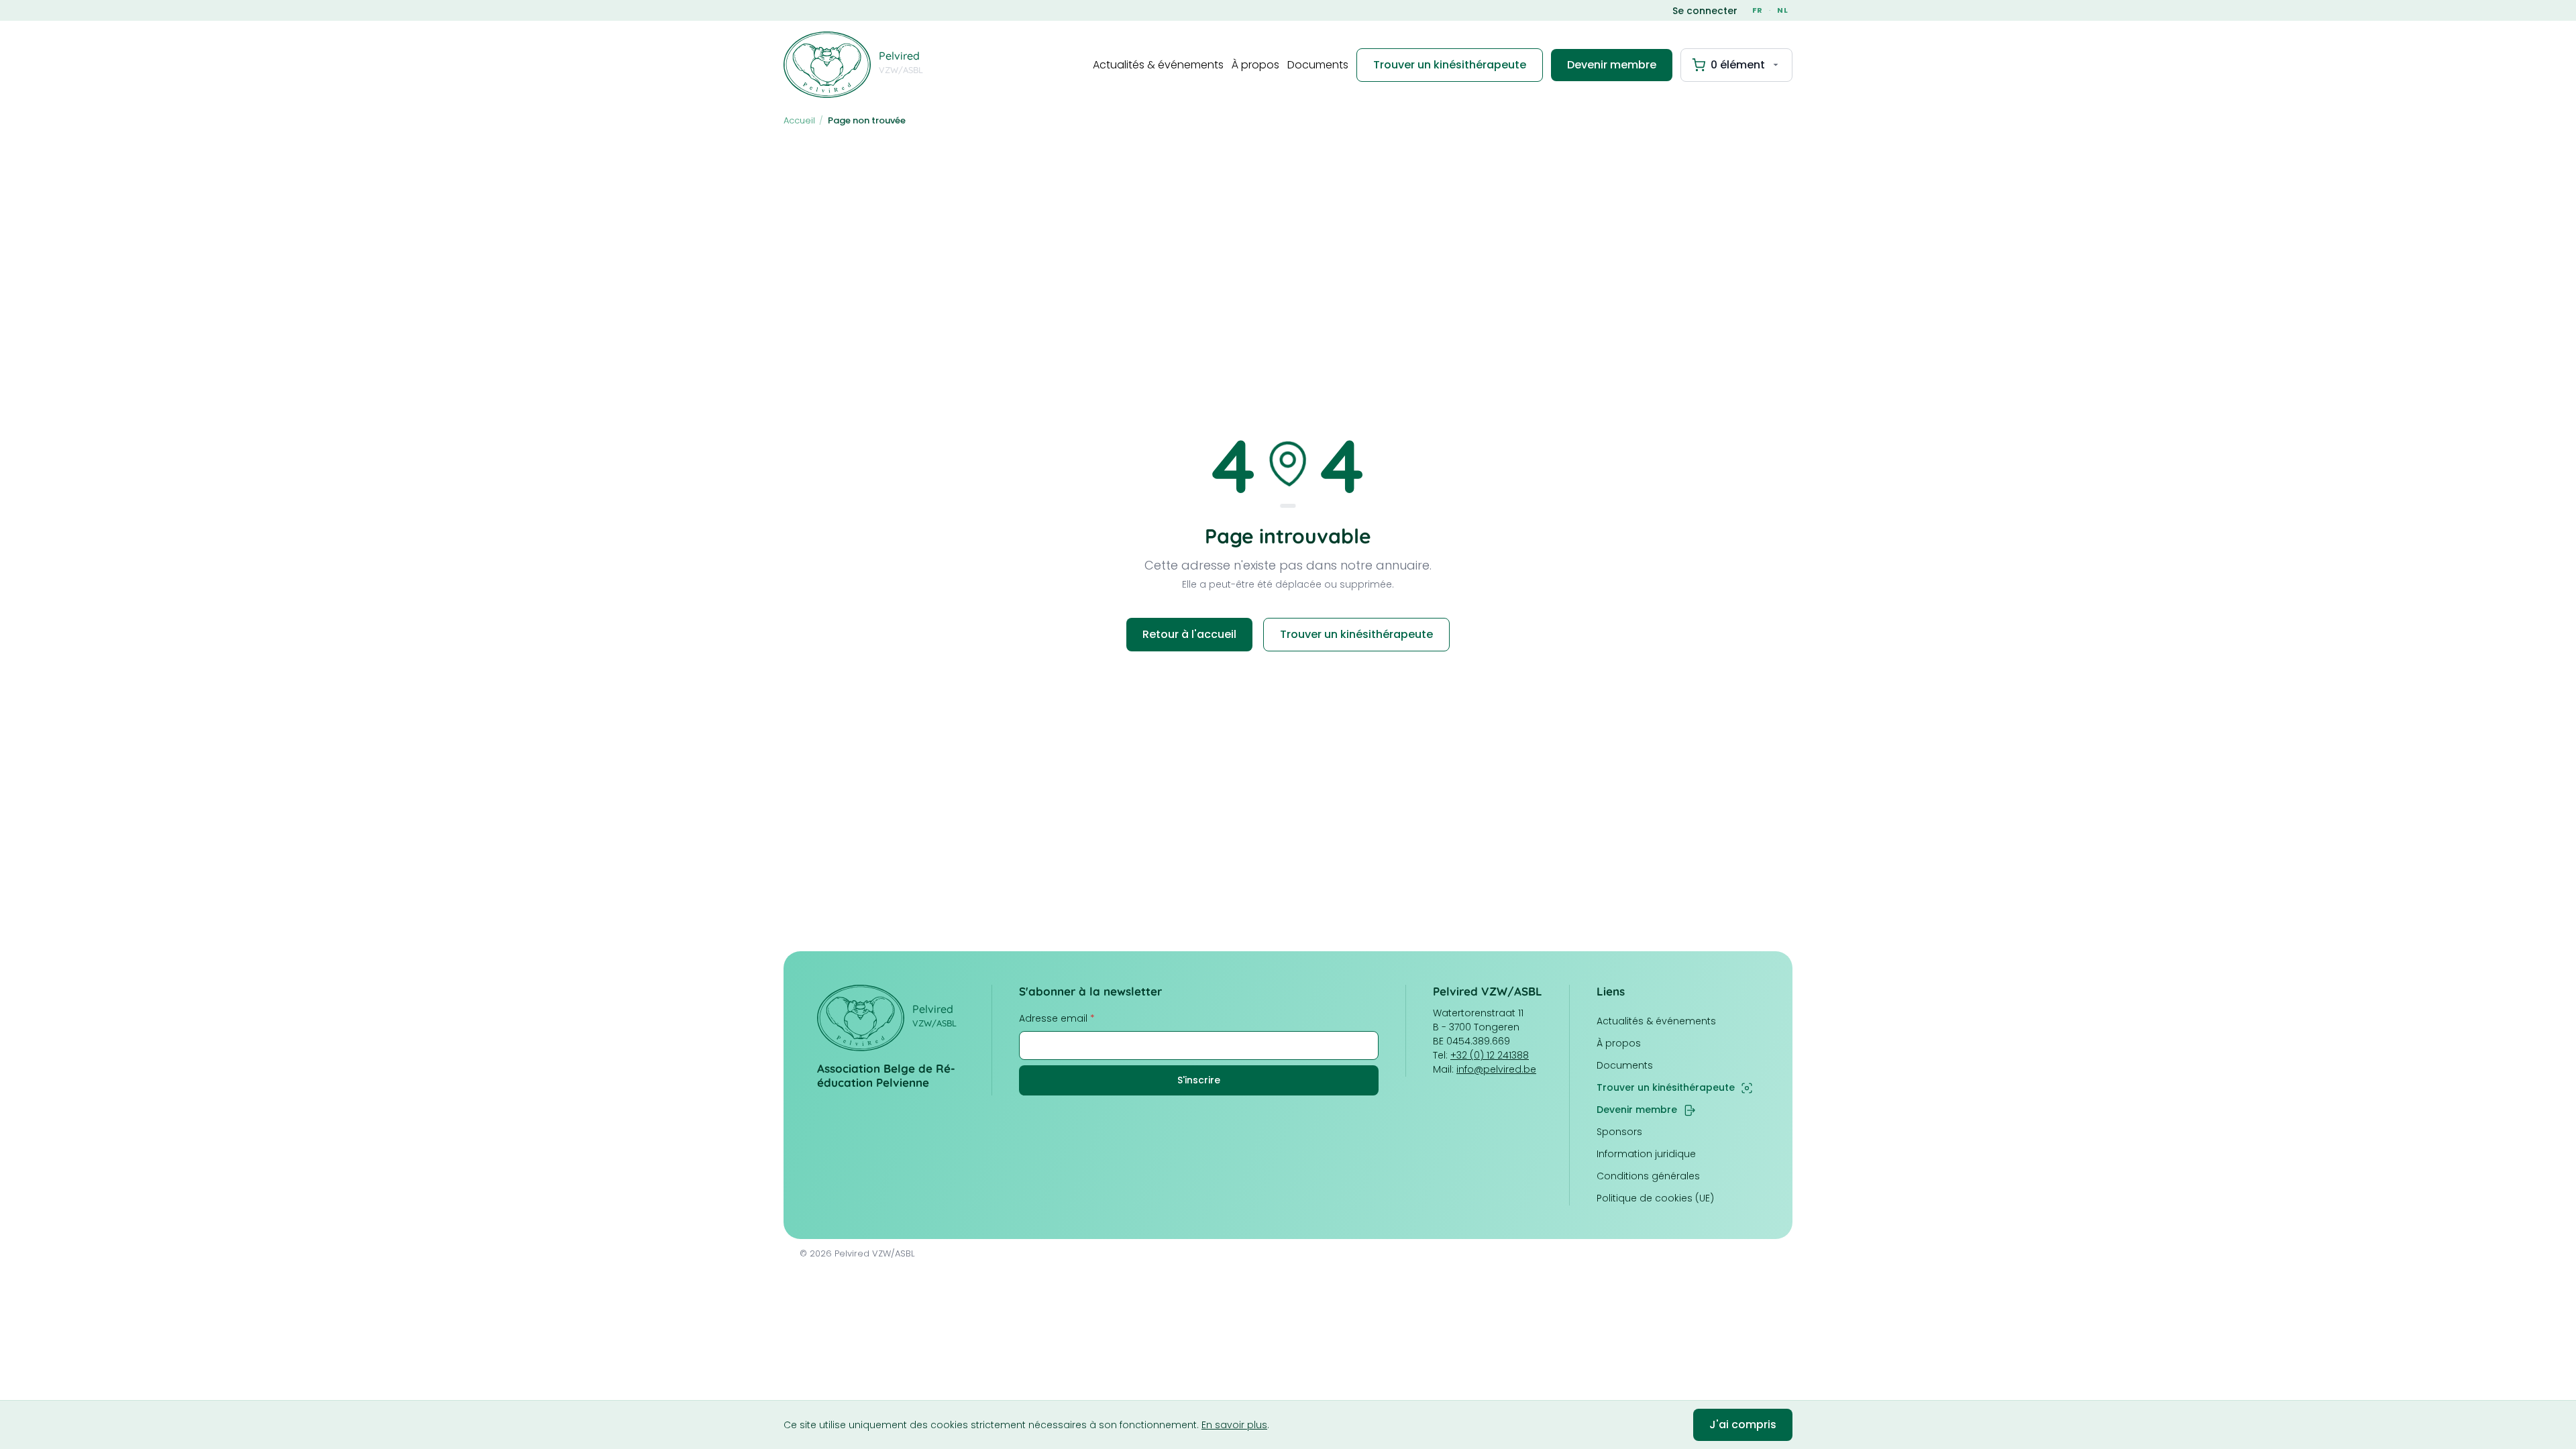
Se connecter (1705, 11)
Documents (1318, 65)
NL (1783, 10)
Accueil (799, 120)
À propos (1255, 65)
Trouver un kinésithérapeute (1450, 65)
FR (1758, 10)
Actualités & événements (1158, 65)
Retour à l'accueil (1189, 634)
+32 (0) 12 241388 (1490, 1055)
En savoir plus (1234, 1425)
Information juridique (1646, 1154)
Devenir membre (1612, 65)
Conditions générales (1648, 1176)
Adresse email (1057, 1018)
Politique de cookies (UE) (1655, 1198)
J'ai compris (1743, 1425)
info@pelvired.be (1496, 1069)
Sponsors (1619, 1132)
